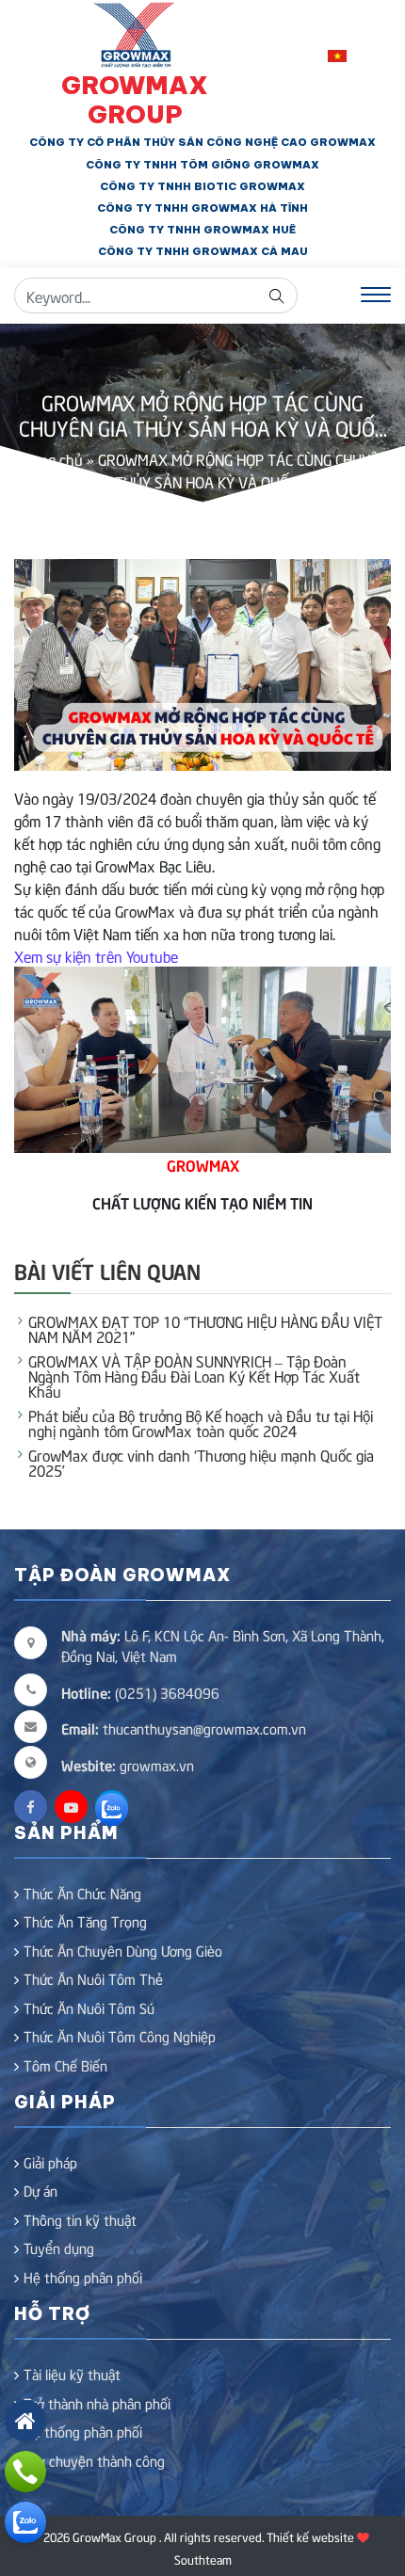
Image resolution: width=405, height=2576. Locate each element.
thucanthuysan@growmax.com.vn (184, 1728)
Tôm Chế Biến (65, 2065)
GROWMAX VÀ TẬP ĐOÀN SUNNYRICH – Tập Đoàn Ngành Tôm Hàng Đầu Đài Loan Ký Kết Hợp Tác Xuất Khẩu (194, 1375)
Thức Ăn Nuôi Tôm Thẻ (93, 1978)
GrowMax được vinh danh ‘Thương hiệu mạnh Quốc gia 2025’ (201, 1462)
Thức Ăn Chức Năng (82, 1893)
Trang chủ (50, 458)
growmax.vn (157, 1765)
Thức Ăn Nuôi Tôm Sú (89, 2008)
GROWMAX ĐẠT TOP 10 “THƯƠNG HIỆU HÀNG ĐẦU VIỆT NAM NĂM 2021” (205, 1328)
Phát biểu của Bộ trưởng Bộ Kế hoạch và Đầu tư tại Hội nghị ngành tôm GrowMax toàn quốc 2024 (201, 1422)
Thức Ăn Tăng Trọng (85, 1921)
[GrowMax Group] (135, 32)
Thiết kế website (310, 2536)
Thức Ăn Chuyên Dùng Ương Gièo (123, 1950)
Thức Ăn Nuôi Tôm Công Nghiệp (120, 2036)
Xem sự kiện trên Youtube (96, 955)
